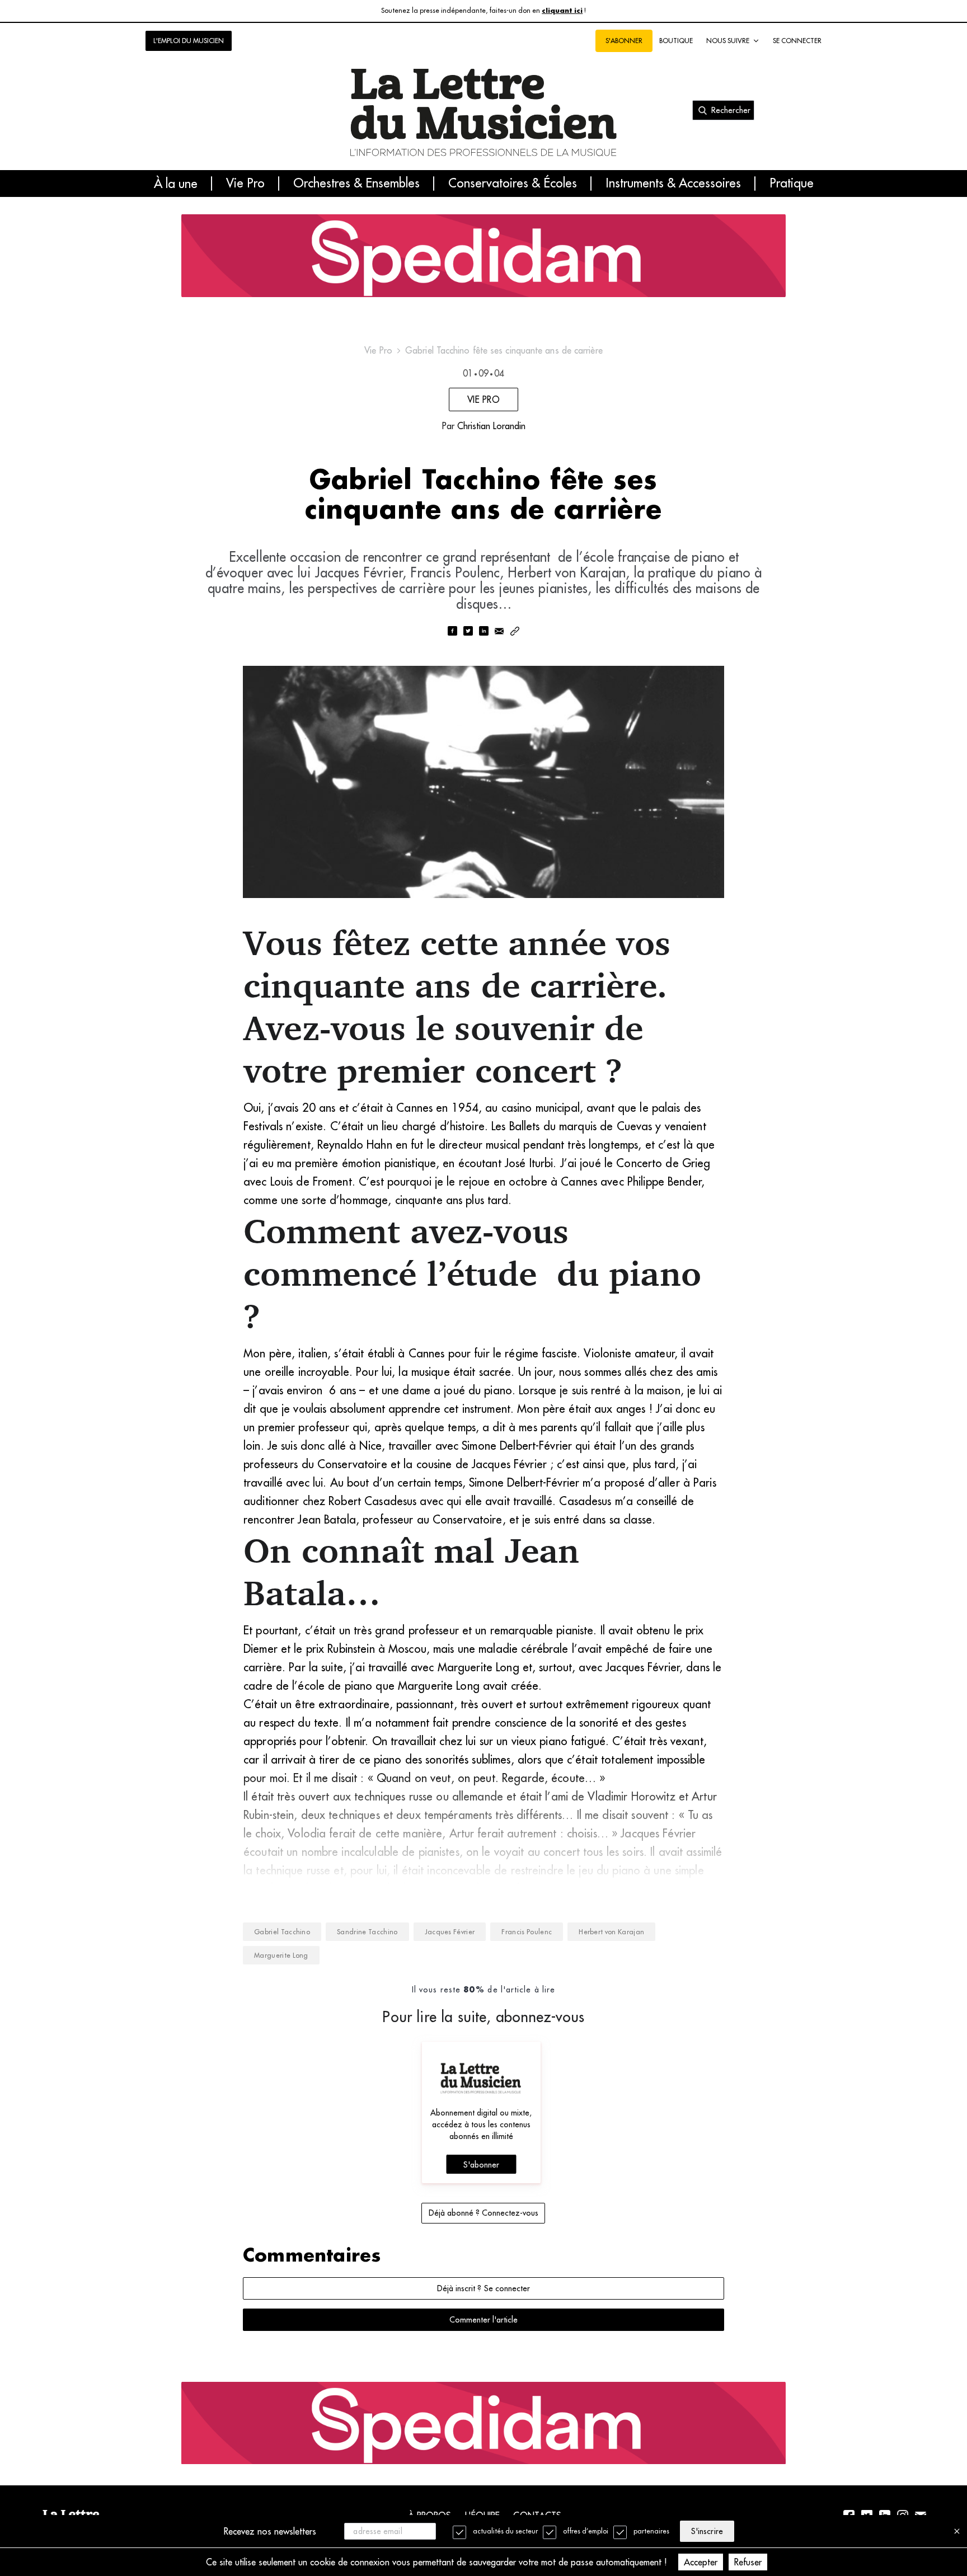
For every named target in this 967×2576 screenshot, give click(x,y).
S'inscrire (707, 2531)
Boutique (676, 41)
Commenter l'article (483, 2320)
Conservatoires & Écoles (513, 184)
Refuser (748, 2562)
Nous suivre (728, 41)
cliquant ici (562, 11)
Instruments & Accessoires (673, 184)
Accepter (701, 2562)
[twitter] (468, 632)
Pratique (792, 184)
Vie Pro (245, 184)
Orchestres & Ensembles (356, 184)
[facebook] (452, 632)
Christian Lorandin (491, 426)
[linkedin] (483, 632)
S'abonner (481, 2165)
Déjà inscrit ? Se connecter (483, 2288)
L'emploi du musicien (189, 41)
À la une (176, 184)
